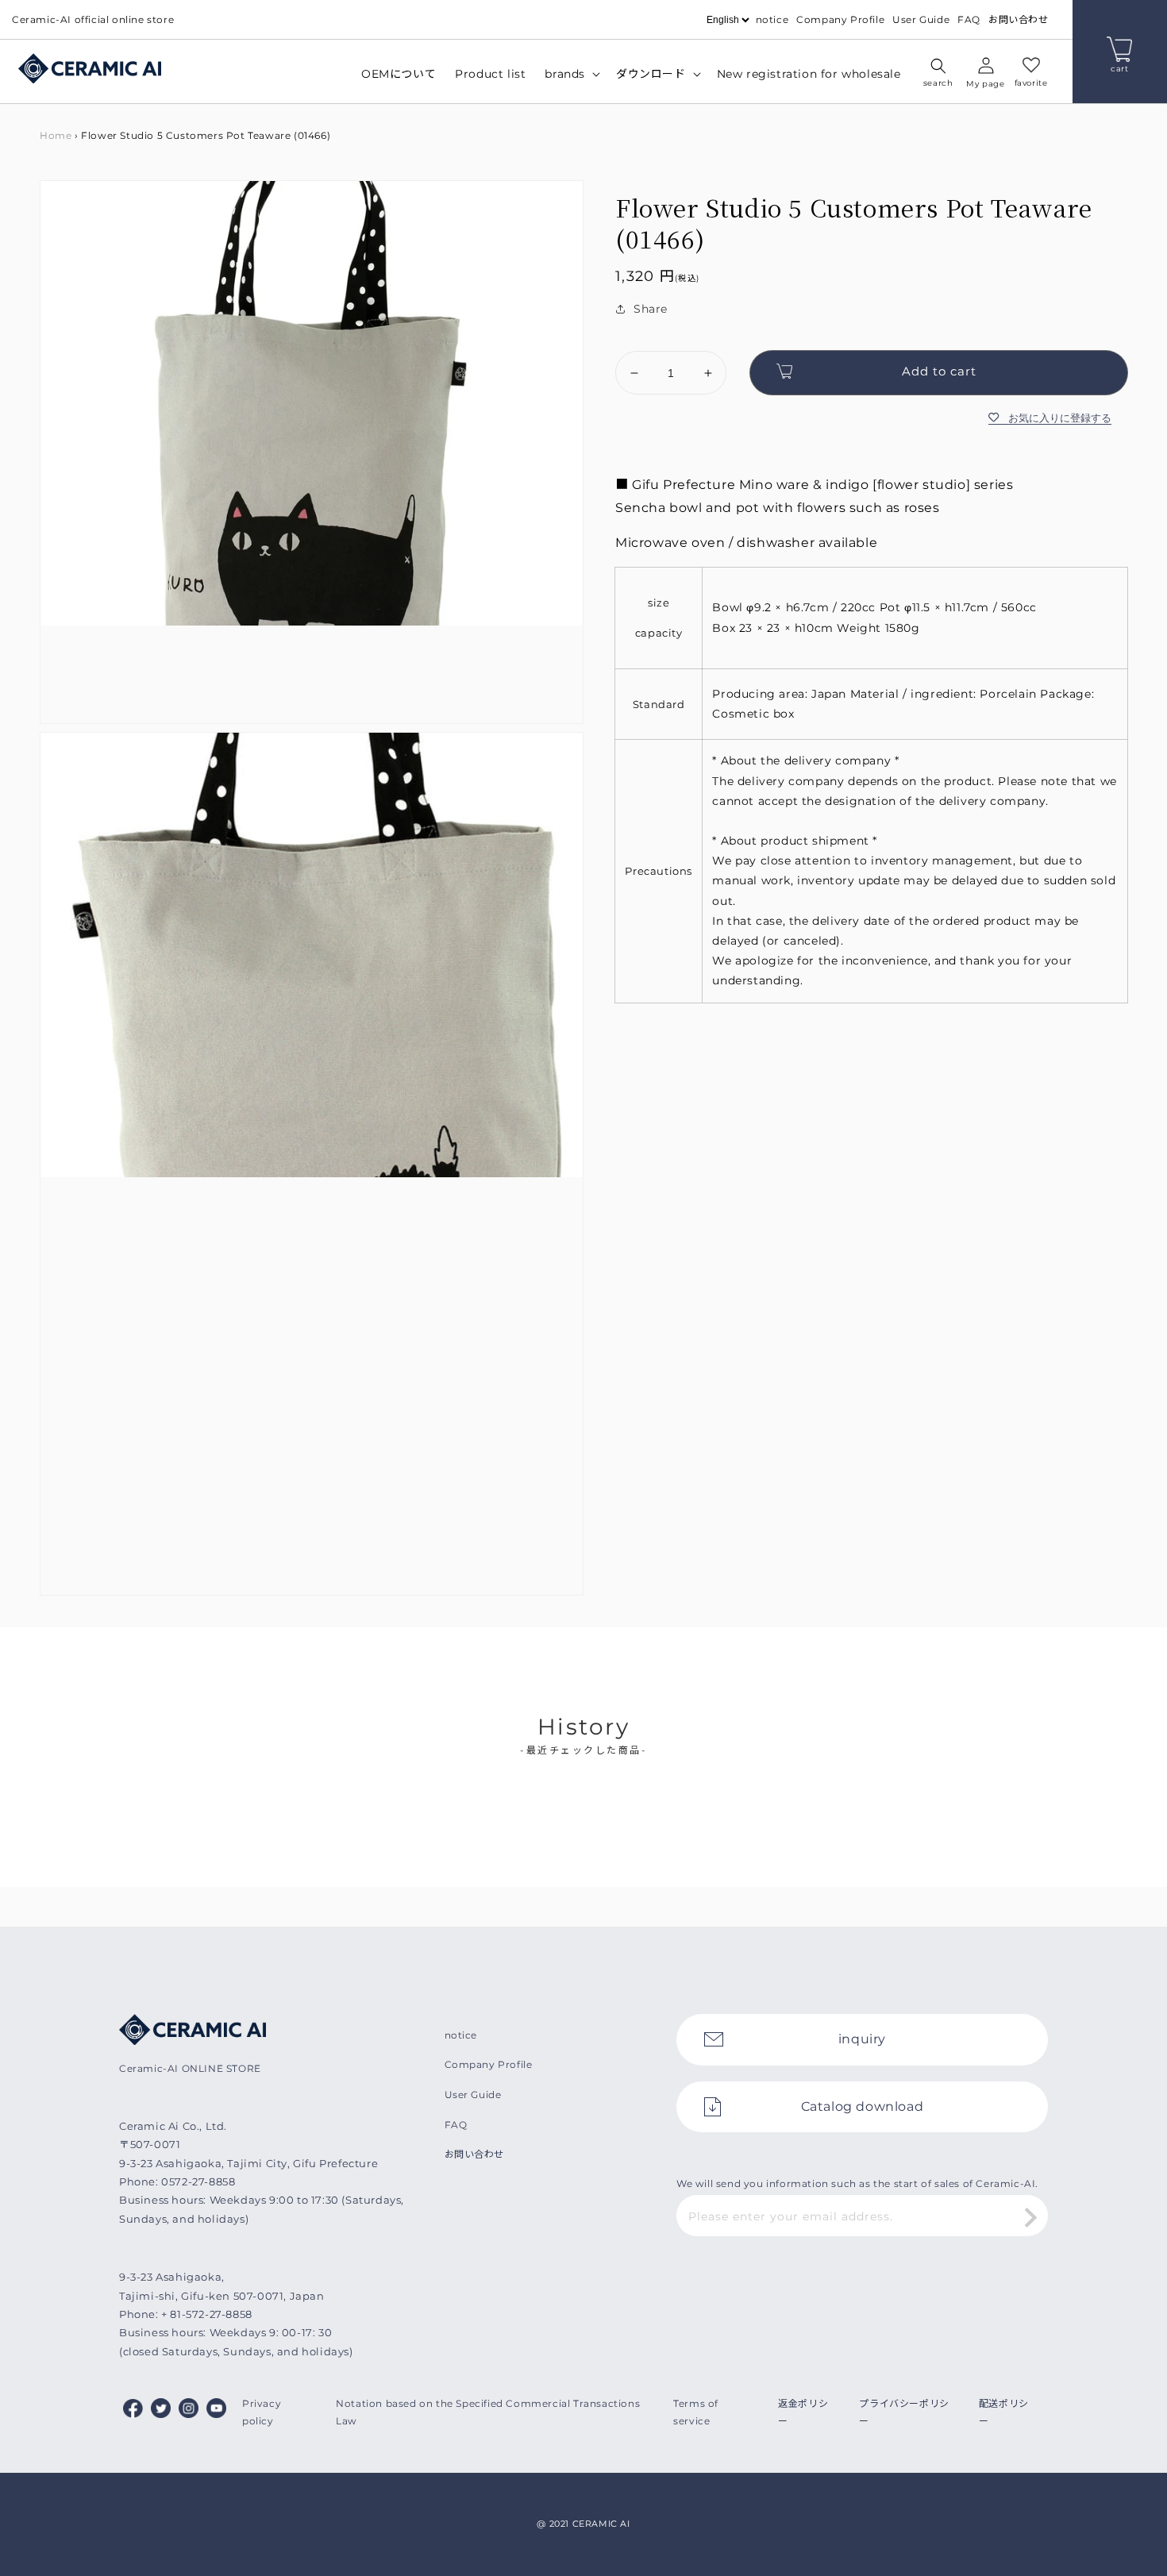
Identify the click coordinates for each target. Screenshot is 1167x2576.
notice (772, 19)
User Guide (921, 19)
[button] (938, 75)
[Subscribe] (1030, 2217)
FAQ (969, 19)
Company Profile (840, 19)
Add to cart (939, 371)
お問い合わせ (1019, 19)
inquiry (862, 2039)
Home (56, 135)
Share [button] (651, 309)
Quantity (639, 338)
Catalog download (863, 2106)
